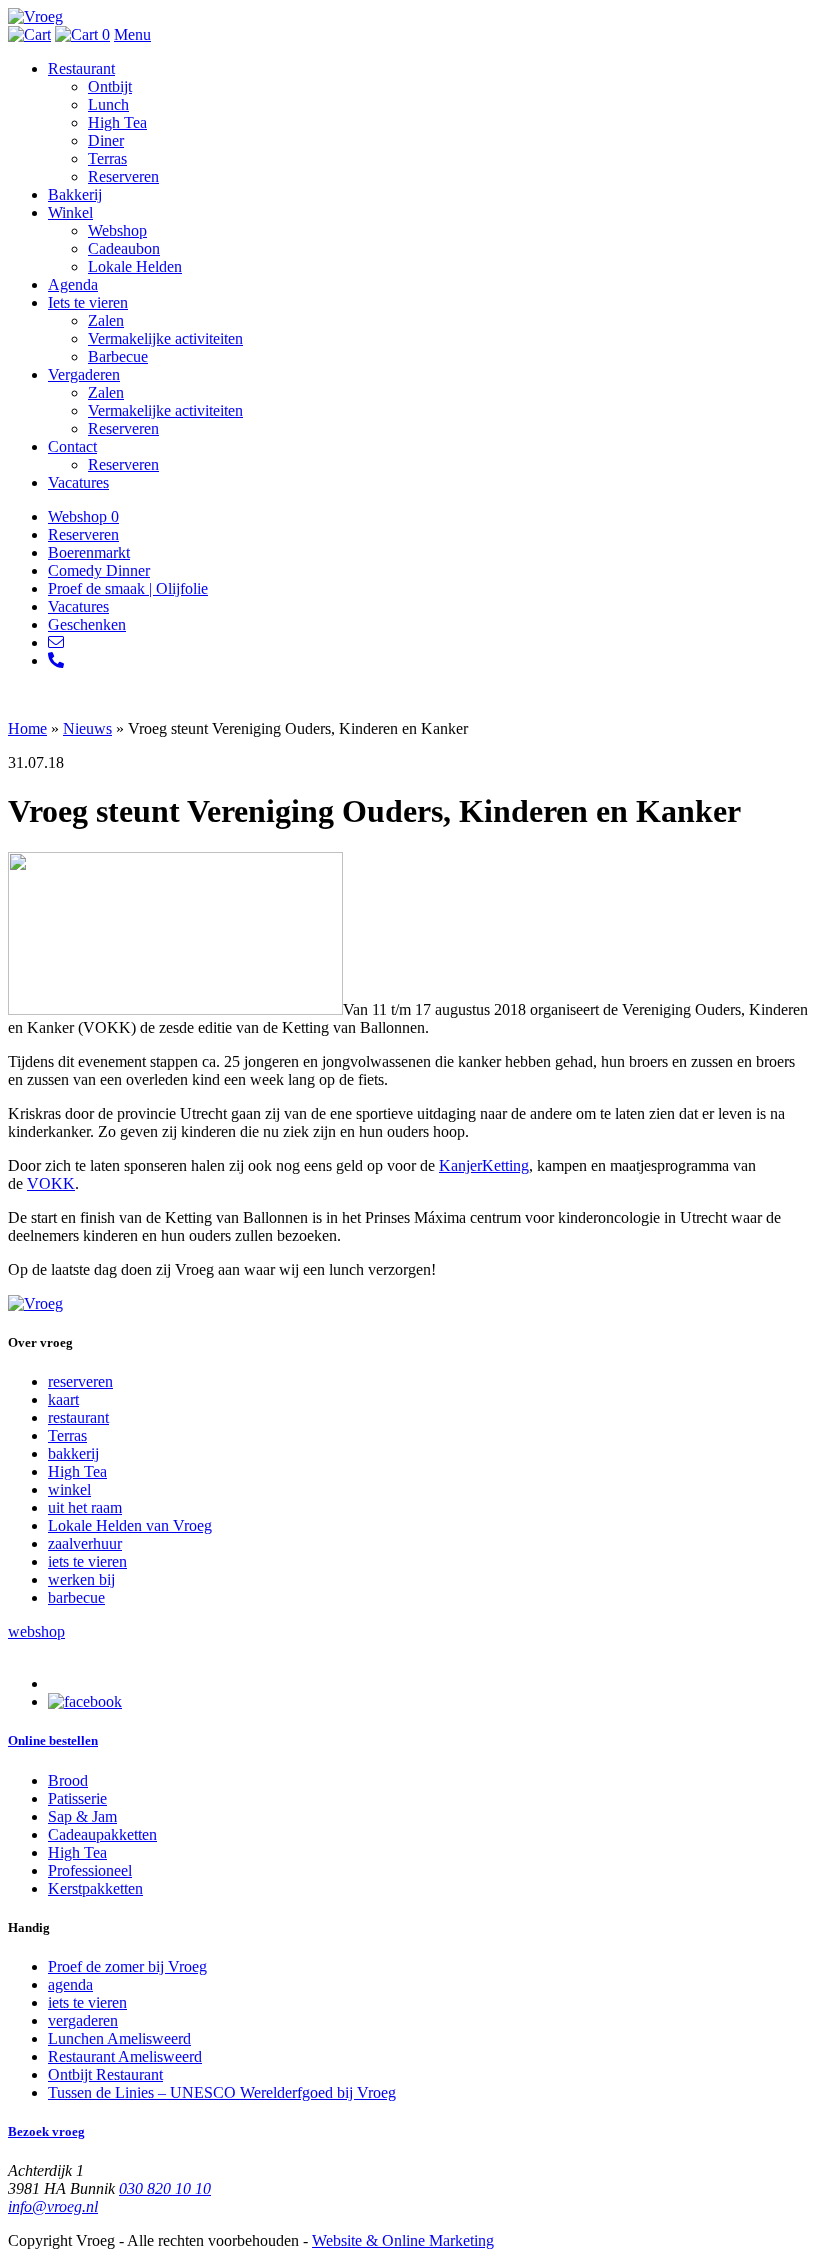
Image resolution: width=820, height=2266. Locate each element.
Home (27, 728)
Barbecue (118, 356)
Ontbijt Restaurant (105, 2074)
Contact (72, 446)
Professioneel (90, 1870)
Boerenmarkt (89, 552)
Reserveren (123, 176)
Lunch (108, 104)
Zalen (106, 320)
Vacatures (78, 482)
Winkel (70, 212)
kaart (63, 1399)
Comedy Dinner (99, 570)
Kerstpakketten (95, 1888)
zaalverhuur (85, 1543)
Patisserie (77, 1798)
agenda (70, 1984)
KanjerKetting (484, 1165)
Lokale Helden (135, 266)
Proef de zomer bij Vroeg (127, 1966)
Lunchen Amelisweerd (119, 2038)
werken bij (81, 1579)
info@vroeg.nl (53, 2206)
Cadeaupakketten (102, 1834)
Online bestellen (53, 1740)
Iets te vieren (88, 302)
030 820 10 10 (165, 2188)
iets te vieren (87, 1561)
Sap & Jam (82, 1816)
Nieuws (87, 728)
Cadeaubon (124, 248)
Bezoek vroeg (46, 2131)
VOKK (51, 1183)
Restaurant (81, 68)
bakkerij (73, 1453)
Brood (68, 1780)
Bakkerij (75, 194)
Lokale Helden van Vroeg (130, 1525)
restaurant (78, 1417)
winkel (69, 1489)
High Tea (117, 122)
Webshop (117, 230)
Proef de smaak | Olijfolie (128, 588)
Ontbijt (110, 86)
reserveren (80, 1381)
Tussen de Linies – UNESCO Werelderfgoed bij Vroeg (222, 2092)
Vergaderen (84, 374)
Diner (106, 140)
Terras (107, 158)
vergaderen (83, 2020)
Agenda (73, 284)
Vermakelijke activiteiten (165, 338)
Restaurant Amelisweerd (125, 2056)
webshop (36, 1631)
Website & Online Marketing (403, 2240)
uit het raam (85, 1507)
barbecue (76, 1597)
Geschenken (87, 624)
